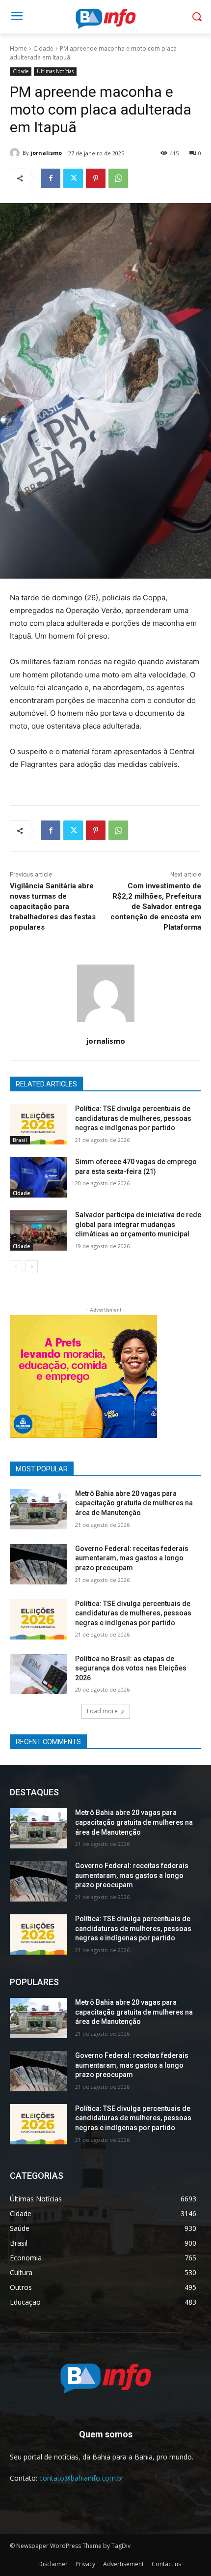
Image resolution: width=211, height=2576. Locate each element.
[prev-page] (16, 1267)
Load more (102, 1711)
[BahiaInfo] (105, 19)
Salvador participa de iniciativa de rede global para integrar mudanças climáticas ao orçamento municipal (138, 1224)
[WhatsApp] (118, 178)
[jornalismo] (16, 153)
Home (18, 48)
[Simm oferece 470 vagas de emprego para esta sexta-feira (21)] (39, 1177)
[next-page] (32, 1267)
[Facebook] (51, 178)
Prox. (22, 1374)
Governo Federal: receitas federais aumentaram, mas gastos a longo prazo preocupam (132, 1558)
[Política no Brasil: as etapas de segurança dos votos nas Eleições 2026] (39, 1674)
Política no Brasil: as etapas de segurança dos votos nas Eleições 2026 (131, 1668)
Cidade (43, 48)
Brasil (20, 1140)
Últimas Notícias (55, 71)
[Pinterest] (96, 178)
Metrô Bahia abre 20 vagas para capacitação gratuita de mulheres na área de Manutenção (134, 1503)
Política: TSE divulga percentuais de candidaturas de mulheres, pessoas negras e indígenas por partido (133, 1118)
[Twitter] (73, 178)
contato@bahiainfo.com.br (81, 2478)
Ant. (145, 1374)
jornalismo (46, 153)
